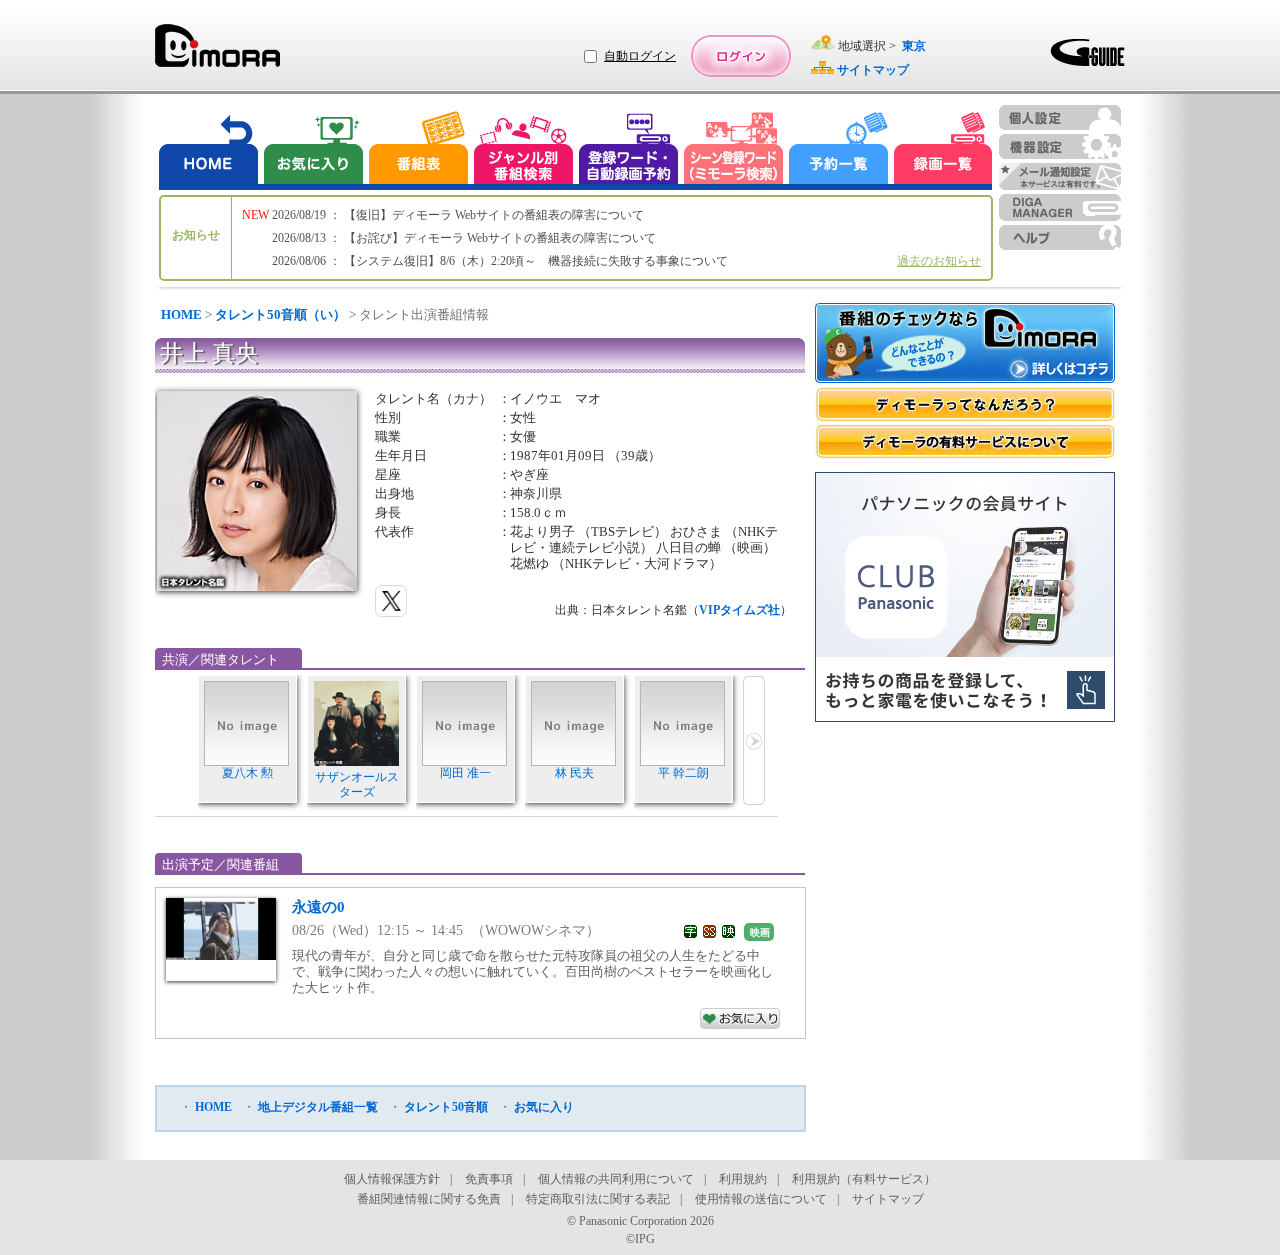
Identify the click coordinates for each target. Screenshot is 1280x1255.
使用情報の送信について (761, 1199)
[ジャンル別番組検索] (523, 150)
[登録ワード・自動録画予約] (629, 150)
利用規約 (743, 1179)
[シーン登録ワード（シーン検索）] (734, 150)
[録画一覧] (943, 150)
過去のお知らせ (939, 261)
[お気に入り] (312, 150)
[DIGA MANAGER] (1060, 207)
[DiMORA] (217, 52)
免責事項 (489, 1179)
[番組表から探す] (418, 150)
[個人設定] (1060, 117)
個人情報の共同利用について (616, 1179)
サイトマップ (888, 1199)
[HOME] (209, 150)
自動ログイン (640, 56)
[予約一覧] (839, 150)
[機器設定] (1060, 146)
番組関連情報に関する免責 (429, 1199)
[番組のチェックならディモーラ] (965, 345)
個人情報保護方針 (392, 1179)
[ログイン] (741, 56)
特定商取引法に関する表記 (598, 1199)
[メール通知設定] (1060, 176)
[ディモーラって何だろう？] (965, 404)
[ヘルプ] (1060, 237)
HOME (181, 314)
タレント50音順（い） (280, 314)
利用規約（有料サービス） (864, 1179)
